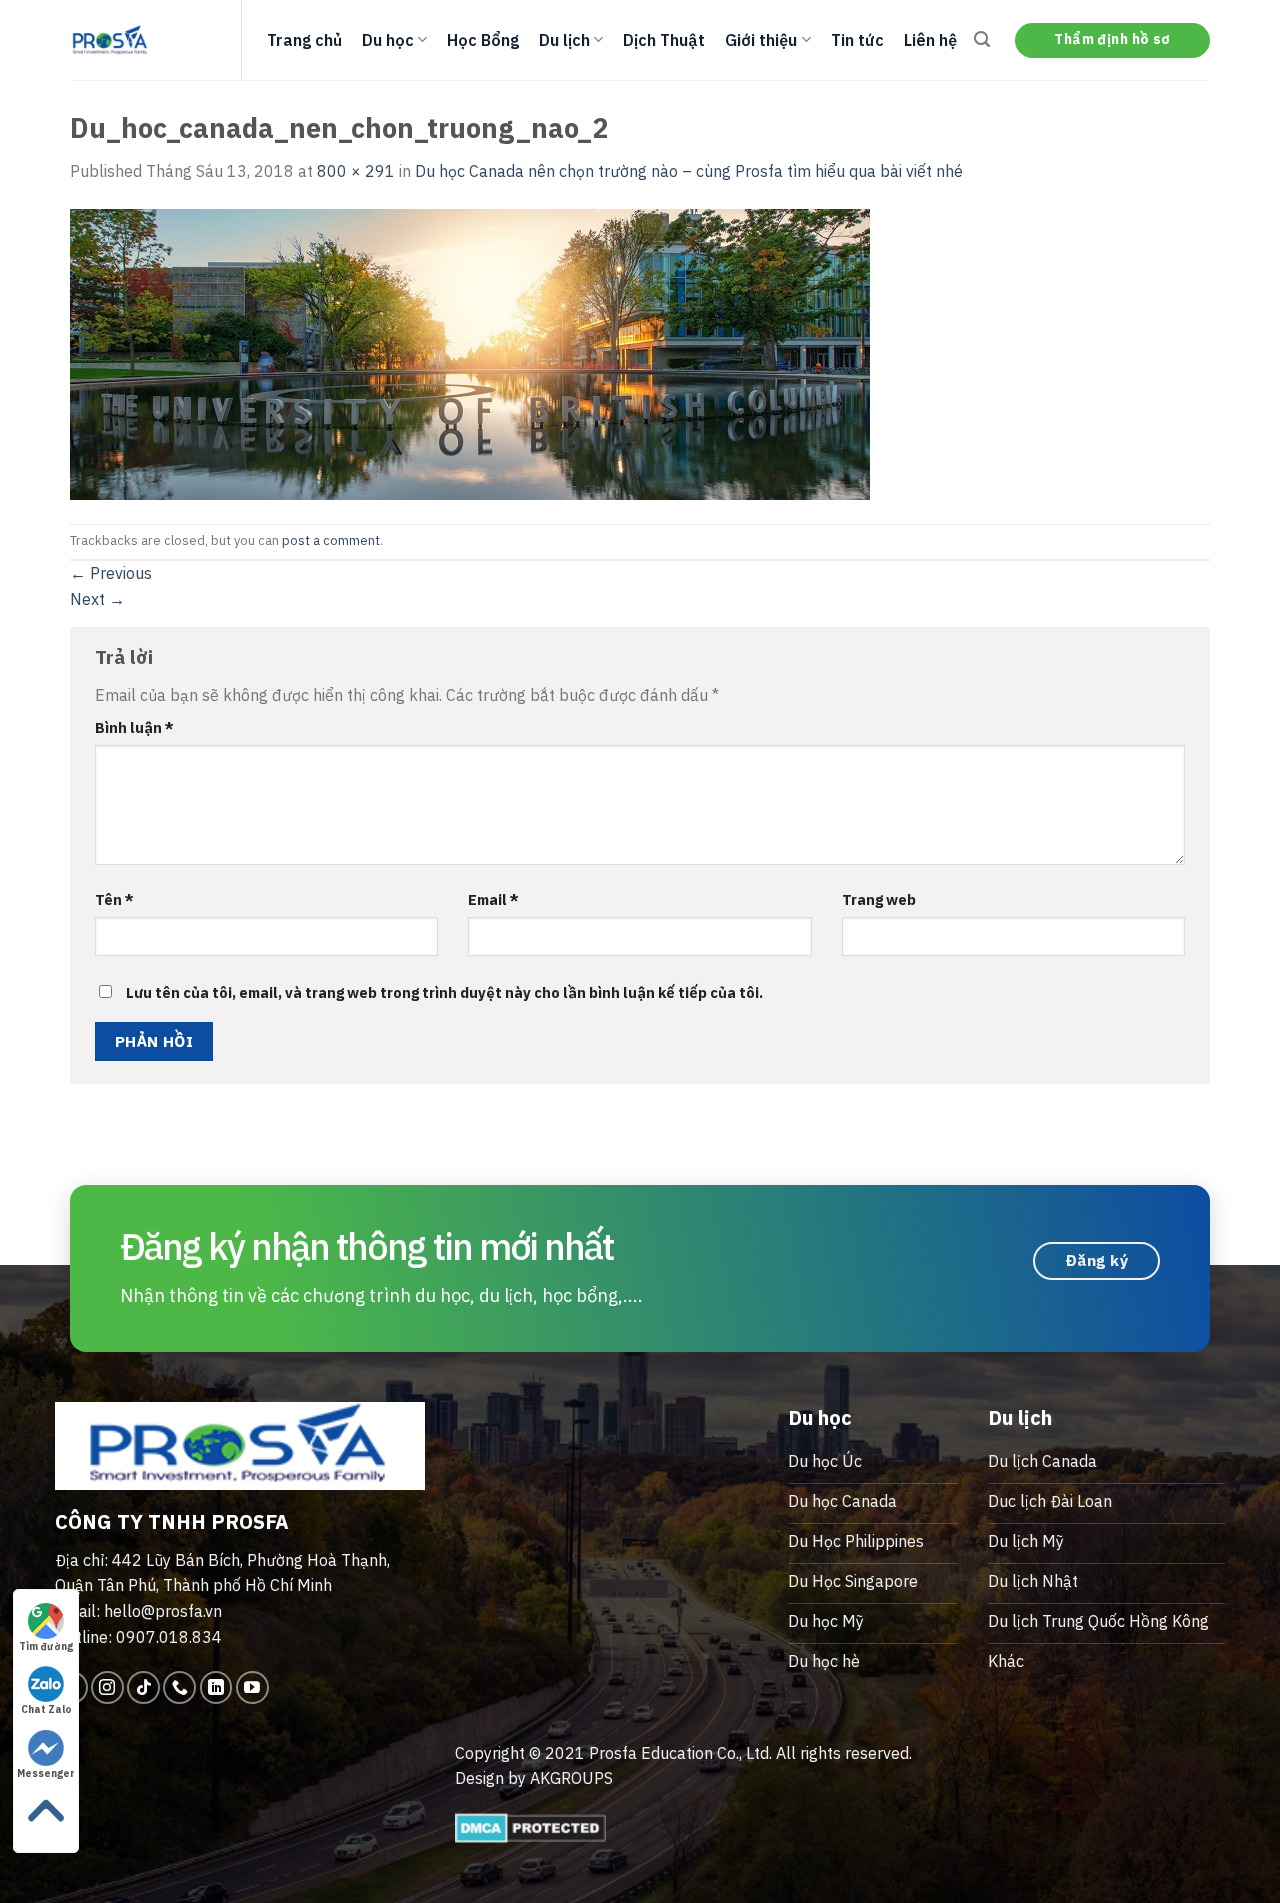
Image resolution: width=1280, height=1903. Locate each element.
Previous (111, 573)
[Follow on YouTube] (252, 1687)
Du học (388, 40)
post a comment (331, 540)
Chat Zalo (46, 1709)
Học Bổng (483, 40)
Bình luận (134, 727)
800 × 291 (356, 171)
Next (97, 599)
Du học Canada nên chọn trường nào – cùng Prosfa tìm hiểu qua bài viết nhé (689, 171)
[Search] (982, 39)
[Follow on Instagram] (107, 1687)
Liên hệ (930, 40)
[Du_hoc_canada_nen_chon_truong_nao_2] (470, 352)
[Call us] (179, 1687)
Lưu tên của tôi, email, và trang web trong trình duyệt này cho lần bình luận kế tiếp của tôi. (444, 992)
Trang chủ (304, 40)
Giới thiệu (761, 40)
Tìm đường (46, 1646)
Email (493, 899)
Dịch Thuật (664, 40)
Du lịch (564, 40)
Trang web (879, 899)
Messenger (46, 1773)
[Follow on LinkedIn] (216, 1687)
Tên (114, 899)
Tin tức (857, 40)
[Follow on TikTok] (143, 1687)
